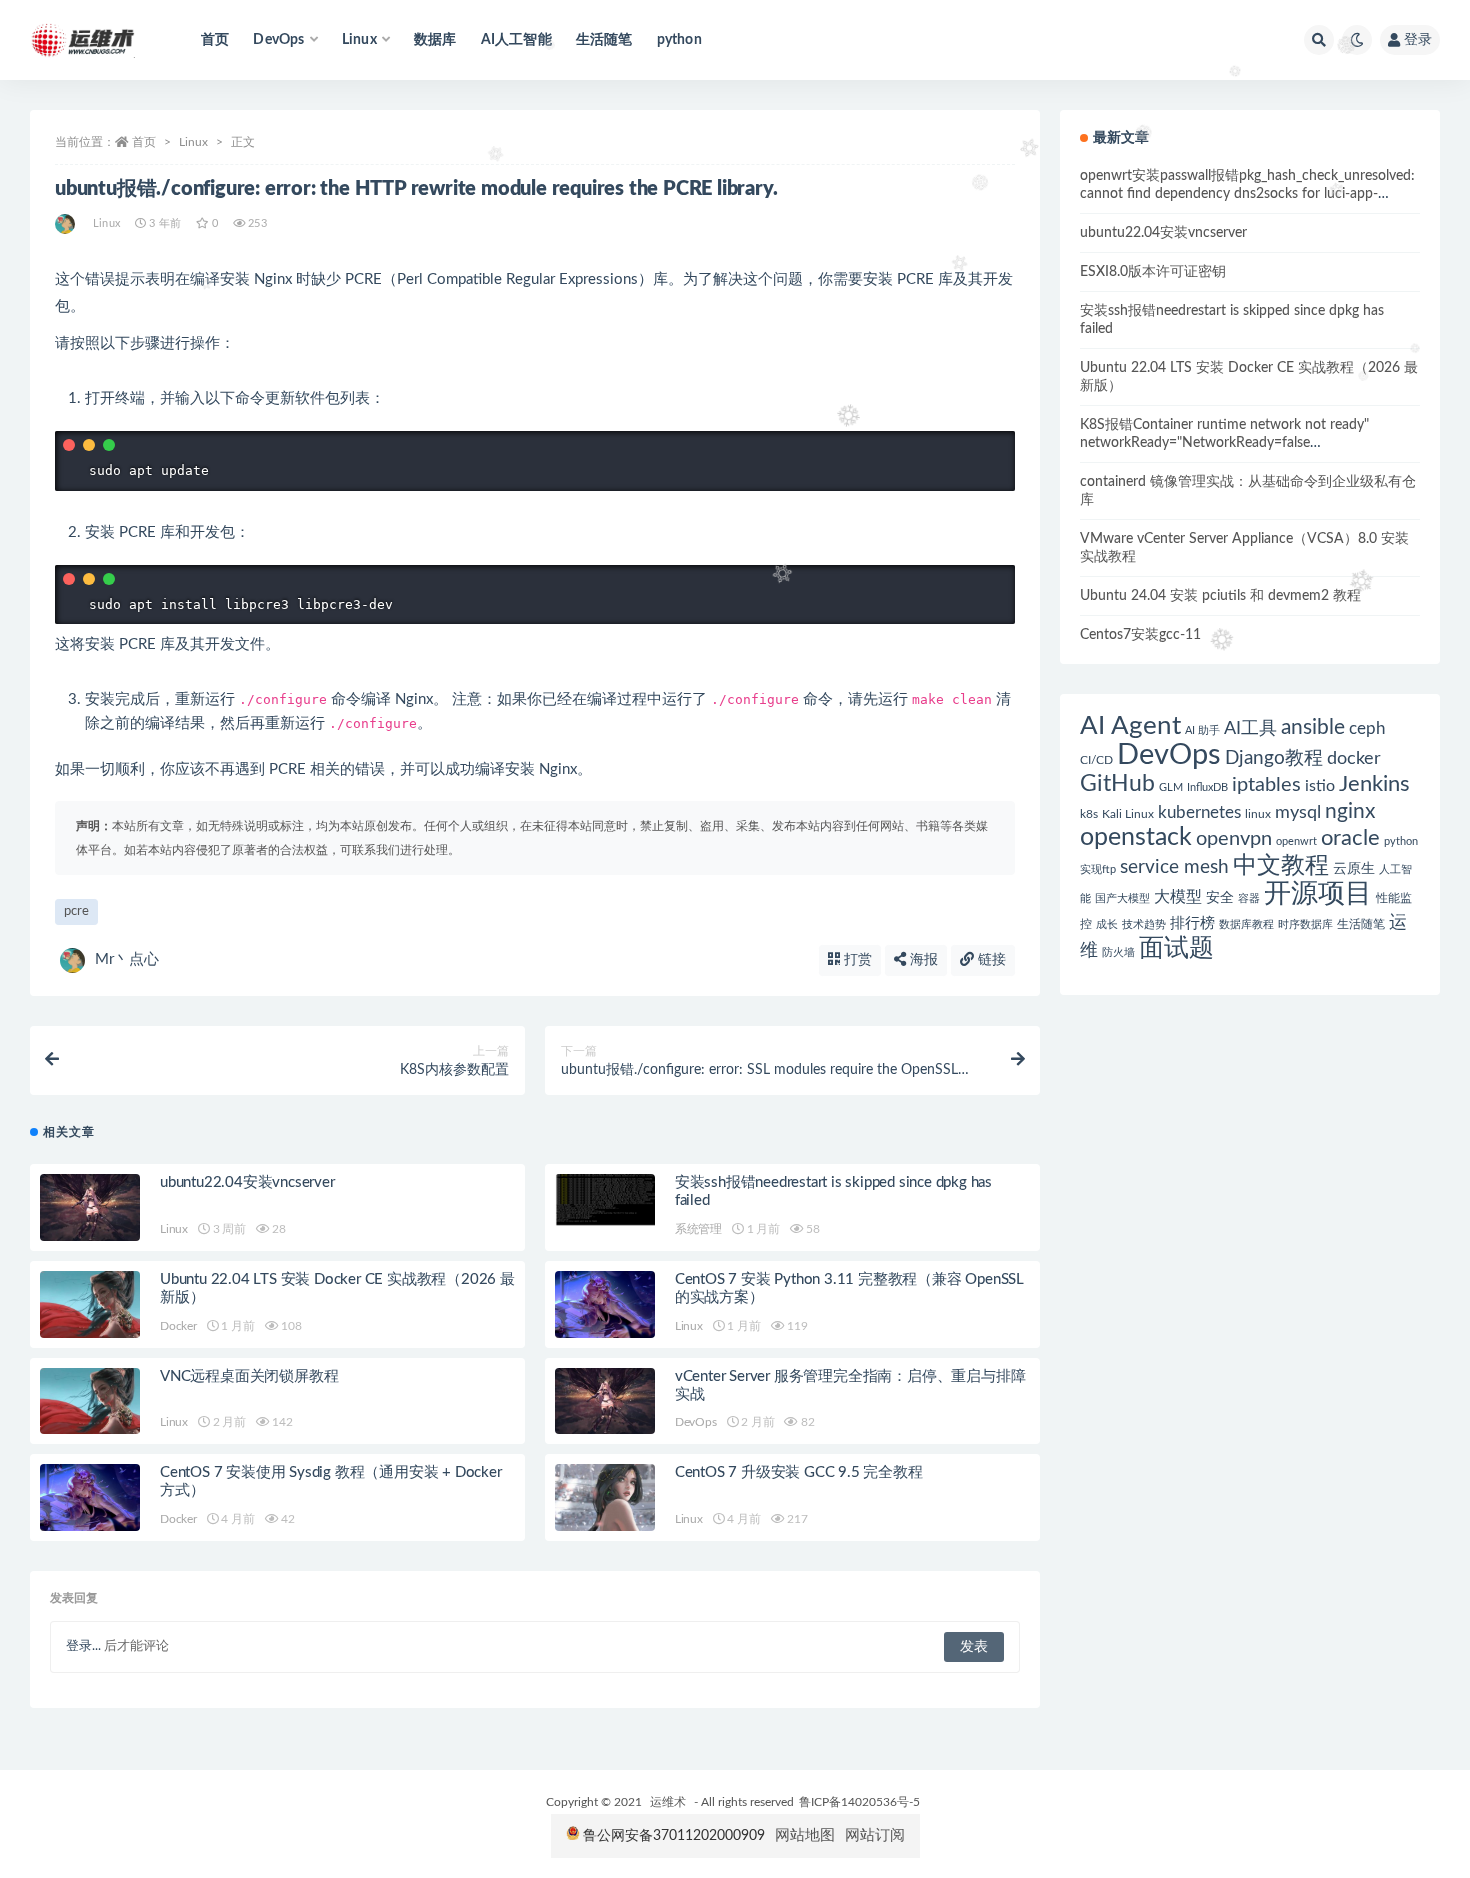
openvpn (1234, 839)
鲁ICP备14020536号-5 (859, 1802)
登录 (1418, 40)
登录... (83, 1646)
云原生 (1354, 869)
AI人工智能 (516, 40)
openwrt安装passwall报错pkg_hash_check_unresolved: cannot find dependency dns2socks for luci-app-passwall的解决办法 (1247, 194)
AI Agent (1130, 726)
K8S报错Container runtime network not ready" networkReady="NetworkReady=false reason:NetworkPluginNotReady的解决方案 (1224, 443)
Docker (178, 1326)
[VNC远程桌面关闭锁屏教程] (90, 1401)
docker (1354, 758)
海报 (922, 960)
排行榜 (1192, 923)
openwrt (1296, 841)
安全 (1220, 898)
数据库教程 (1246, 924)
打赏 (856, 960)
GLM (1171, 787)
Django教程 (1274, 758)
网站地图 (805, 1835)
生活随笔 (604, 40)
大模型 (1178, 897)
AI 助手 (1202, 730)
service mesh (1174, 867)
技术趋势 (1144, 924)
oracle (1350, 838)
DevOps (696, 1422)
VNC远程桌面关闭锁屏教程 (249, 1376)
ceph (1367, 728)
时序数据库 (1305, 924)
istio (1320, 786)
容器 (1249, 898)
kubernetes (1199, 812)
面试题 (1176, 948)
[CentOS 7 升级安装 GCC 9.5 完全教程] (605, 1497)
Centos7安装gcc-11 (1140, 635)
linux (1258, 814)
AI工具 (1250, 728)
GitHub (1117, 784)
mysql (1298, 812)
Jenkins (1374, 784)
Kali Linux (1128, 814)
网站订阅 (875, 1835)
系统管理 (698, 1229)
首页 (215, 40)
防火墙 (1118, 952)
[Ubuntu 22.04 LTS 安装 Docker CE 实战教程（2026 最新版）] (90, 1304)
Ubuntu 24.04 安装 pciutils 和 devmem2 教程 (1220, 596)
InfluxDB (1207, 787)
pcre (76, 911)
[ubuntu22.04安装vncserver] (90, 1207)
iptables (1266, 785)
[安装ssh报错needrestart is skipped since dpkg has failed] (605, 1200)
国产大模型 (1122, 898)
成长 (1107, 924)
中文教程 (1281, 866)
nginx (1350, 811)
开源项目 (1318, 894)
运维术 (668, 1802)
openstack (1136, 837)
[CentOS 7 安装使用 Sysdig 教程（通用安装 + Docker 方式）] (90, 1497)
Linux (193, 142)
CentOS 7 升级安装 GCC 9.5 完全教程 (799, 1472)
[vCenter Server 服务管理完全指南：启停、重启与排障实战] (605, 1401)
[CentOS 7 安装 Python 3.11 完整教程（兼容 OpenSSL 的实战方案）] (605, 1304)
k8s (1089, 814)
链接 (990, 960)
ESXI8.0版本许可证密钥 (1153, 272)
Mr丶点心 (127, 959)
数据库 (435, 40)
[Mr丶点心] (66, 224)
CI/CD (1096, 760)
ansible (1313, 727)
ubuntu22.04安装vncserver (247, 1182)
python (679, 40)
